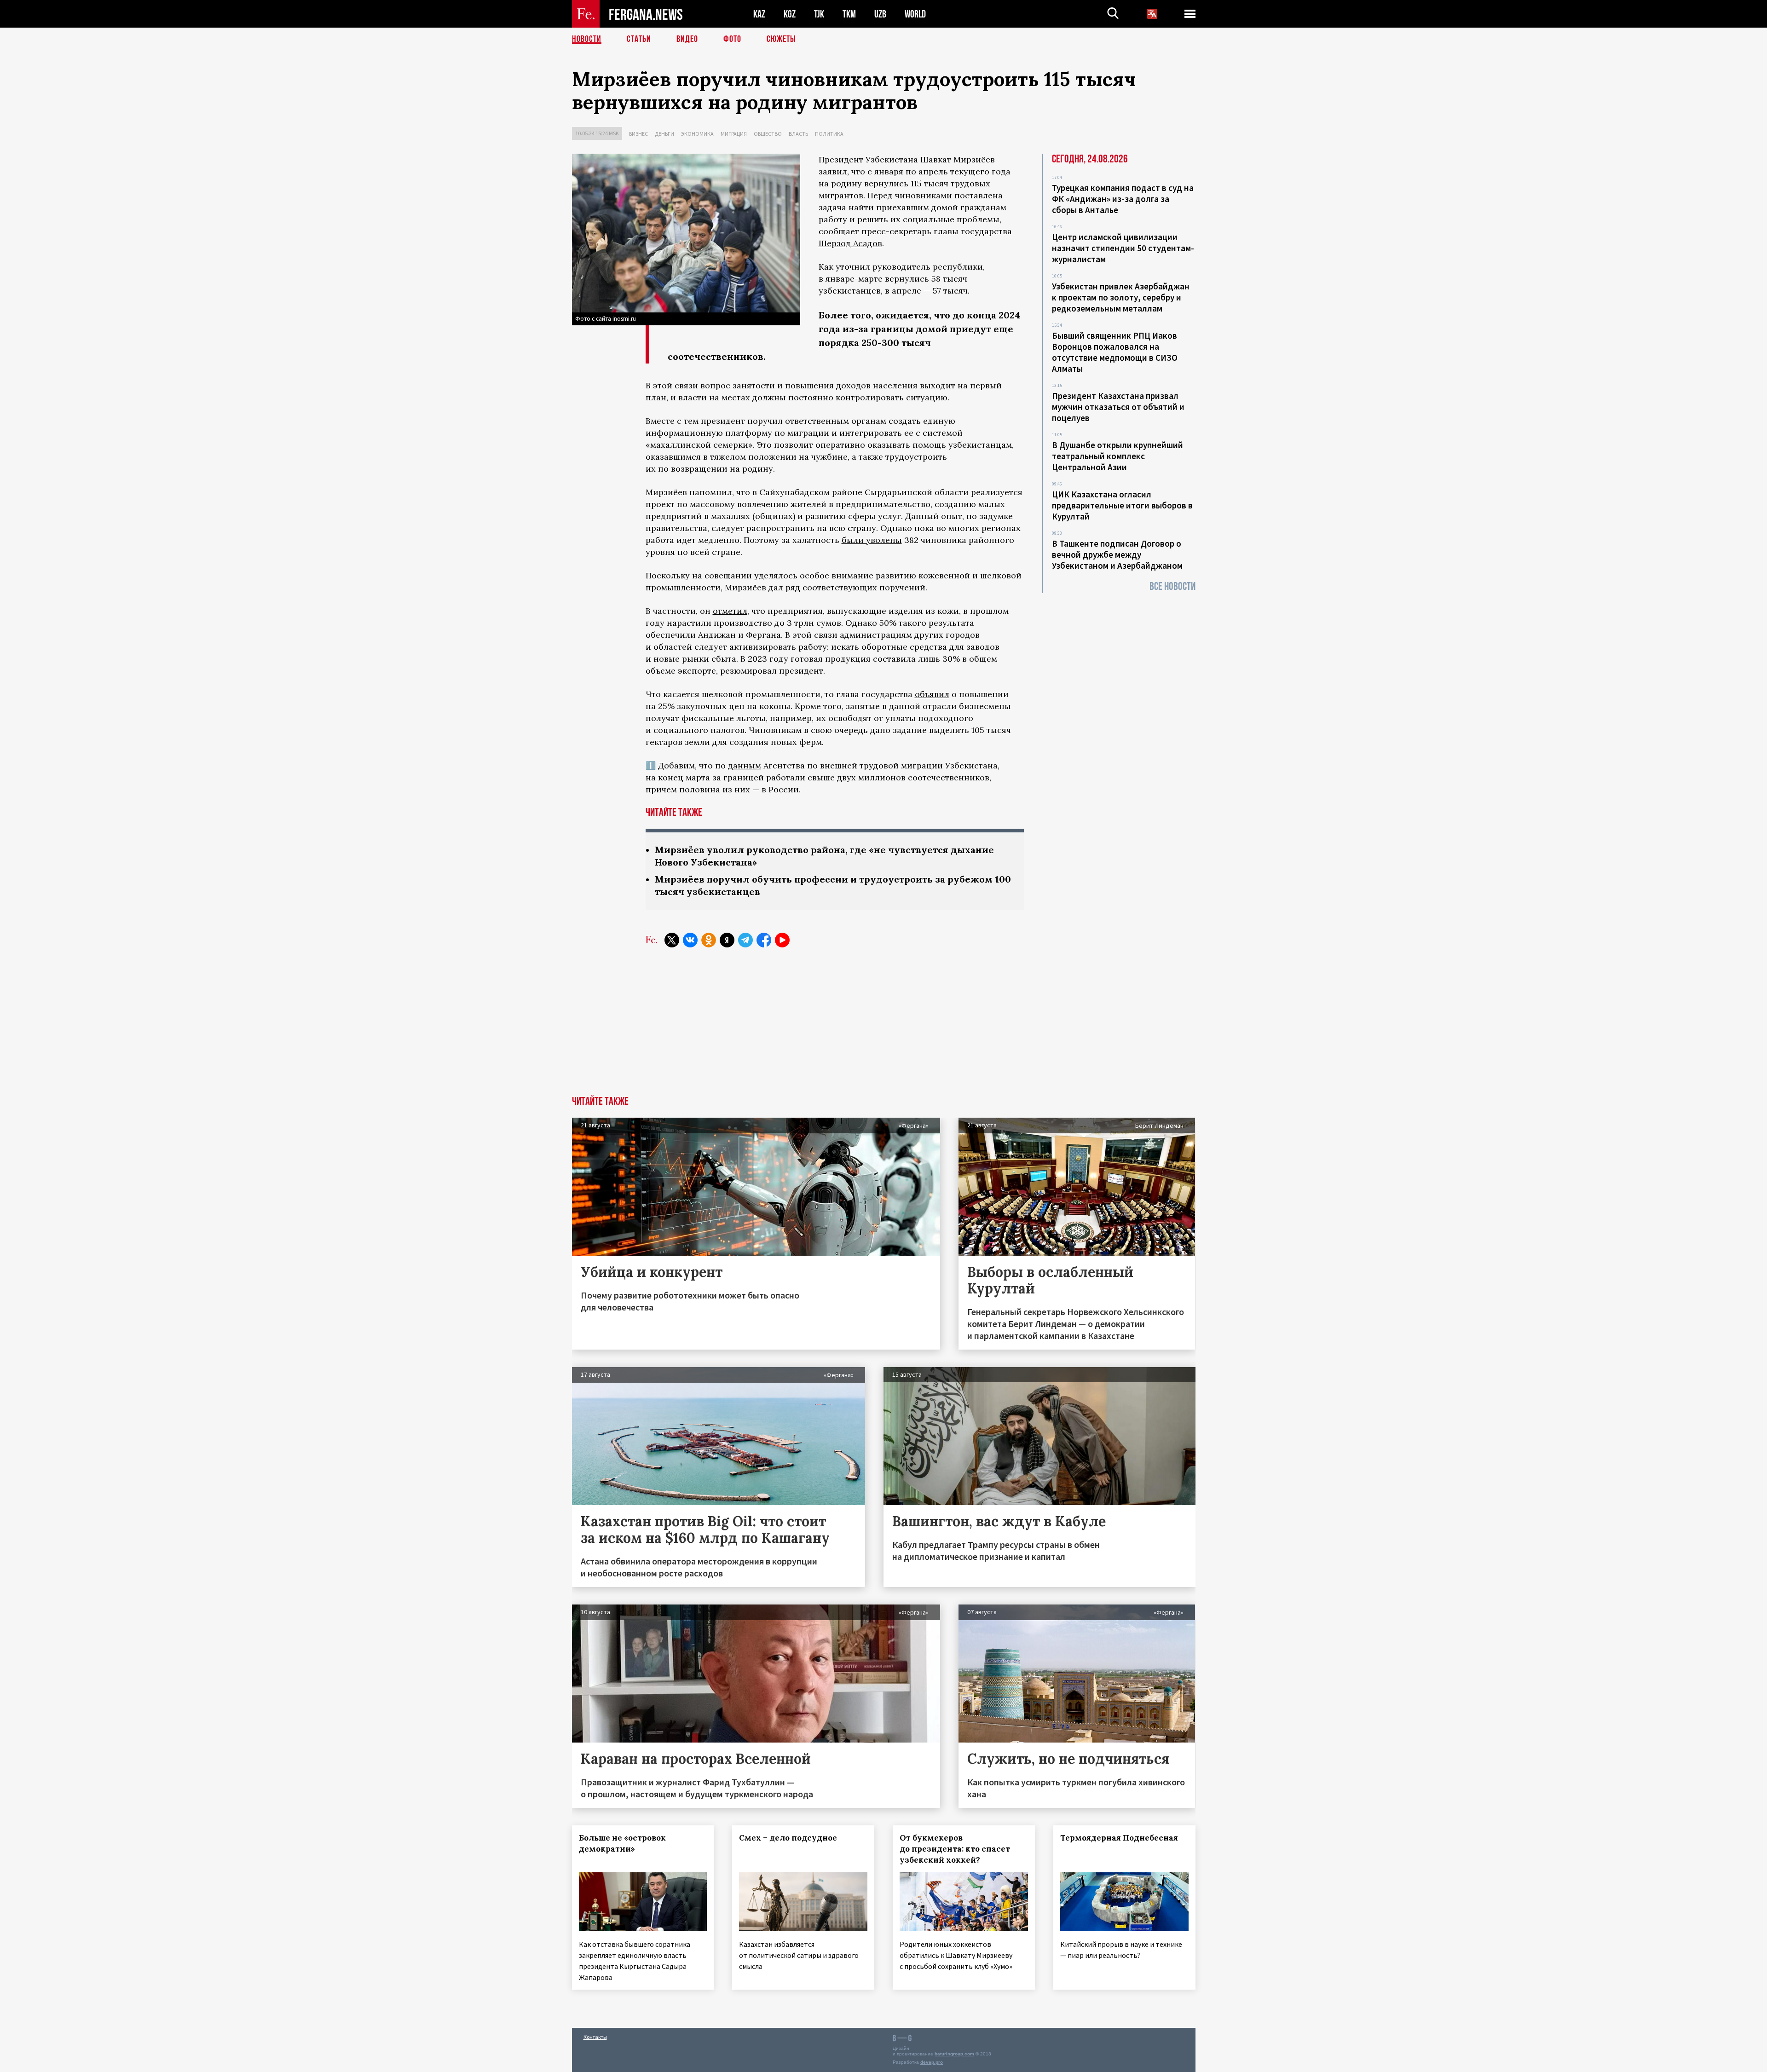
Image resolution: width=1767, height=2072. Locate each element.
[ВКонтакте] (690, 940)
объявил (932, 694)
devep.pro (932, 2062)
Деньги (664, 134)
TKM (849, 14)
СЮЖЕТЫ (781, 39)
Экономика (697, 134)
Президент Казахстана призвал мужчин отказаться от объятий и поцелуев (1118, 407)
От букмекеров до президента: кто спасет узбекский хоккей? (955, 1849)
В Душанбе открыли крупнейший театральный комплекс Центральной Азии (1117, 456)
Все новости (1172, 586)
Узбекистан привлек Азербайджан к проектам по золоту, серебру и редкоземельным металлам (1121, 297)
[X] (672, 940)
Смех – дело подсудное (788, 1838)
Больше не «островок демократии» (622, 1843)
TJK (819, 14)
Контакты (595, 2037)
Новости (587, 39)
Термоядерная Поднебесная (1119, 1838)
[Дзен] (727, 940)
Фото (732, 39)
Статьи (639, 39)
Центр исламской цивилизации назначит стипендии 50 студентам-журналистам (1123, 248)
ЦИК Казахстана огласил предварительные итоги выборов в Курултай (1122, 505)
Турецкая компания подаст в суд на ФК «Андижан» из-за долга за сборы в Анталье (1123, 199)
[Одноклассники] (709, 940)
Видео (687, 39)
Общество (768, 134)
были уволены (872, 540)
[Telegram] (745, 940)
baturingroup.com (954, 2054)
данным (745, 765)
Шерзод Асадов (850, 243)
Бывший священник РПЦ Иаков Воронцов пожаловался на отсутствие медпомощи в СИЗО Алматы (1115, 352)
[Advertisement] (883, 1027)
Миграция (734, 134)
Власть (798, 134)
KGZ (790, 14)
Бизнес (638, 134)
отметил (730, 611)
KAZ (759, 14)
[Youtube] (782, 940)
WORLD (915, 14)
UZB (880, 14)
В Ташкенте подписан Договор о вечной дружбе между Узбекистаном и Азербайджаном (1117, 554)
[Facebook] (764, 940)
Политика (829, 134)
